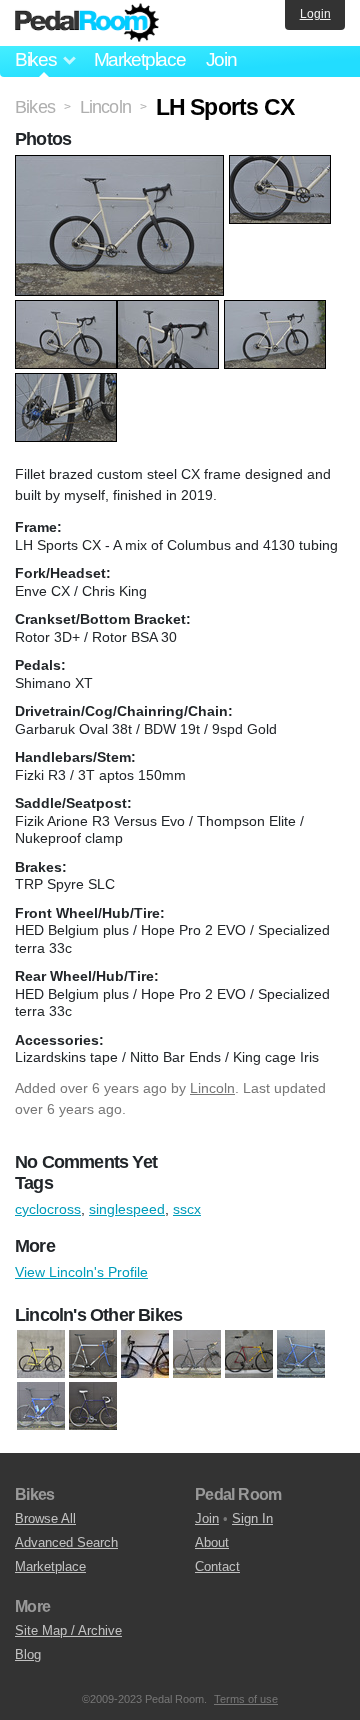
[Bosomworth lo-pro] (301, 1355)
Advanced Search (66, 1542)
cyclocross (48, 1209)
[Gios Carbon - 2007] (41, 1407)
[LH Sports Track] (41, 1355)
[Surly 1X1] (145, 1355)
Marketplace (140, 59)
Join (221, 59)
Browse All (45, 1518)
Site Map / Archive (68, 1630)
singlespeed (127, 1209)
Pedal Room (87, 23)
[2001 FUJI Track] (249, 1355)
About (212, 1542)
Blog (28, 1654)
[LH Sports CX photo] (122, 165)
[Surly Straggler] (197, 1355)
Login (315, 14)
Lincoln (212, 1088)
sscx (187, 1209)
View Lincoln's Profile (81, 1272)
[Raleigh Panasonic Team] (93, 1355)
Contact (217, 1566)
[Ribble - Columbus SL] (93, 1407)
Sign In (252, 1518)
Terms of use (246, 1699)
